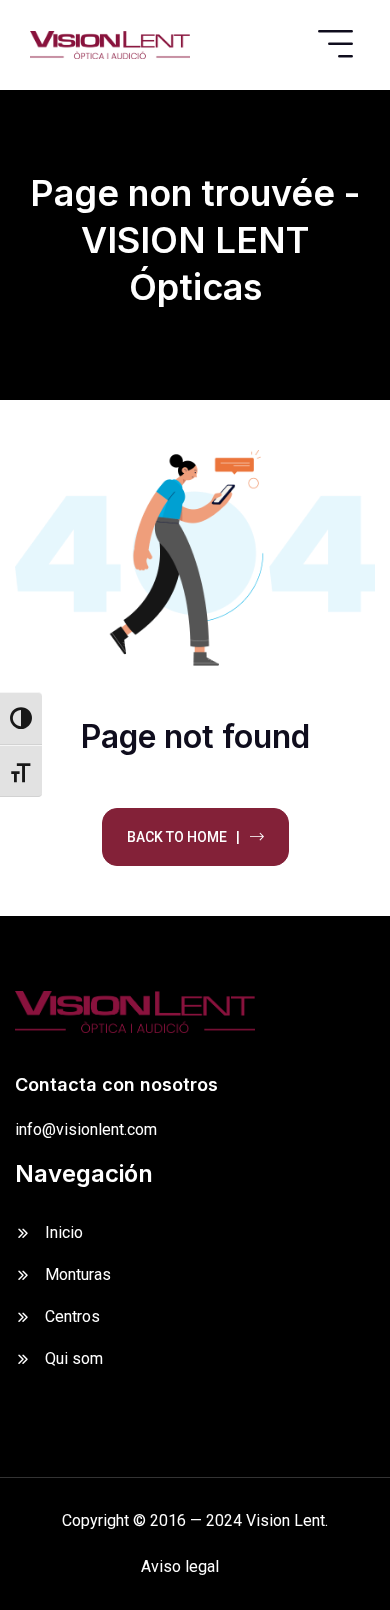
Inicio (64, 1232)
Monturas (78, 1274)
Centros (72, 1316)
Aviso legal (180, 1566)
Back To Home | (183, 837)
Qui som (74, 1358)
